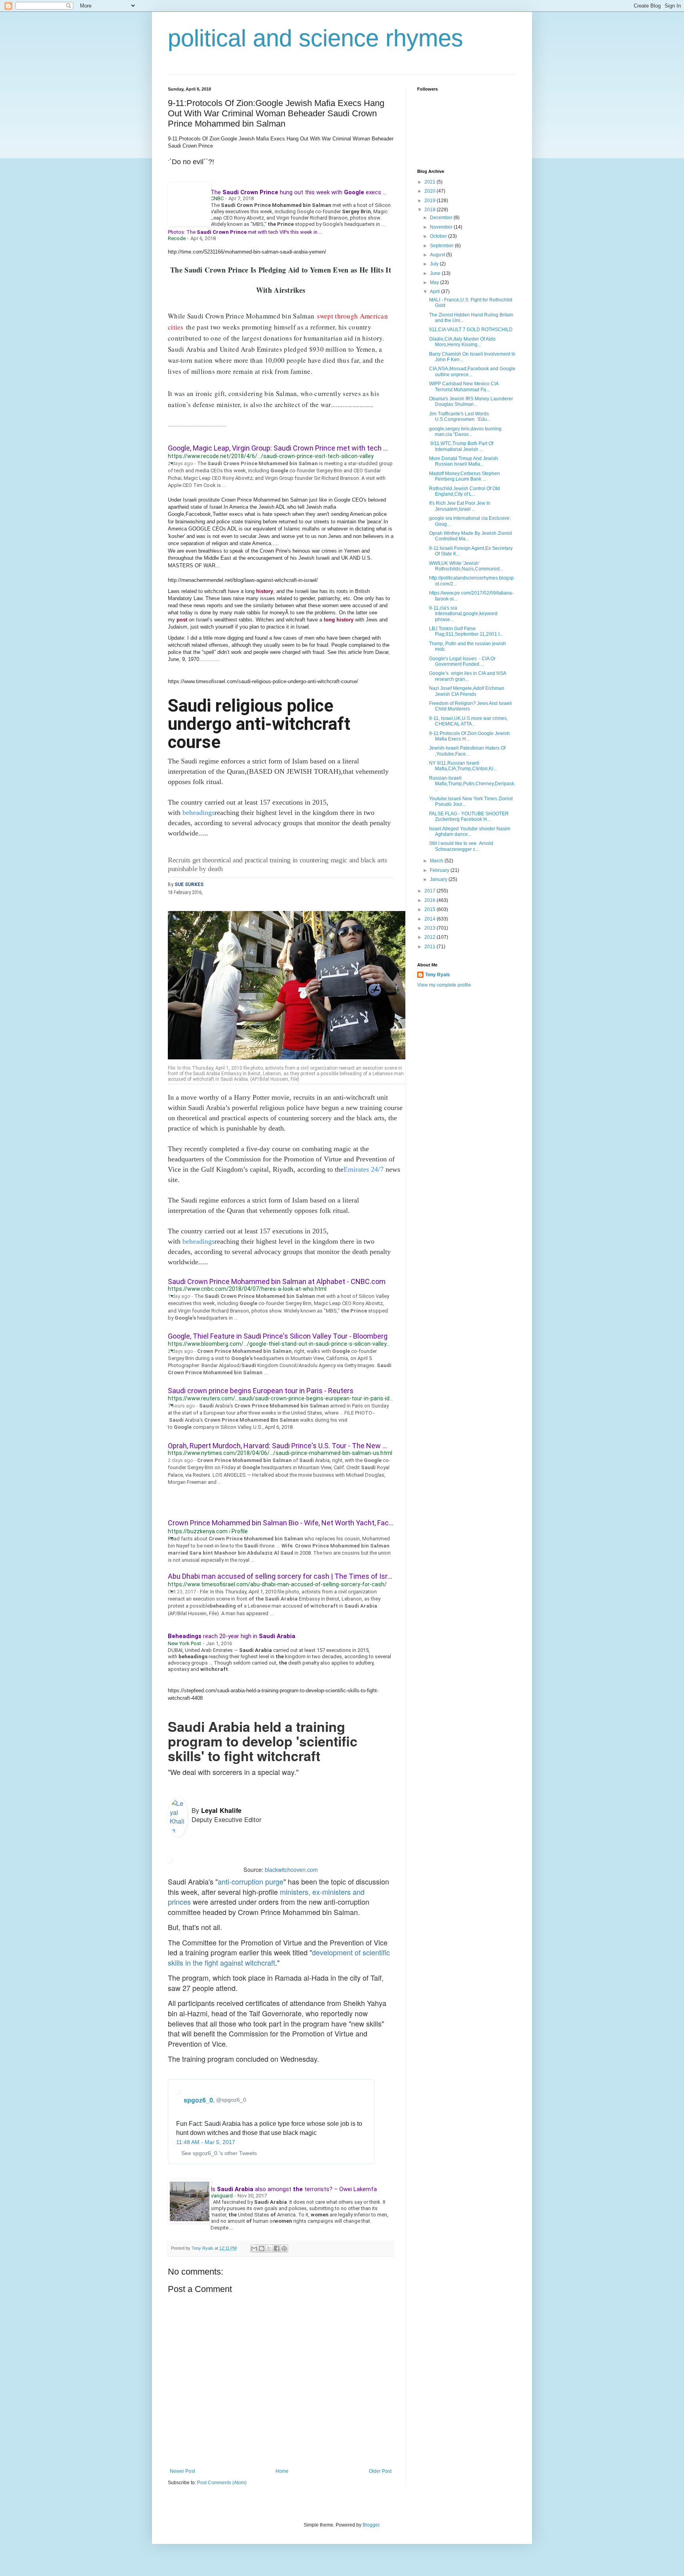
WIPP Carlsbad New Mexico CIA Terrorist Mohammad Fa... (464, 386)
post (182, 620)
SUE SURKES (189, 885)
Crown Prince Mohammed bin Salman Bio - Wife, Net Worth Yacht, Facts (282, 1523)
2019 (430, 201)
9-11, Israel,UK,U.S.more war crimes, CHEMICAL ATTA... (468, 721)
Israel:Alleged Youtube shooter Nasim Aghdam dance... (470, 832)
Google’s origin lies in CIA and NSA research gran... (467, 676)
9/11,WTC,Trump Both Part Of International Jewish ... (461, 446)
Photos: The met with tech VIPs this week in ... (245, 232)
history (265, 591)
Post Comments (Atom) (222, 2483)
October (439, 236)
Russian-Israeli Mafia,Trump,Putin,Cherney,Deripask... (472, 784)
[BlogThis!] (262, 2248)
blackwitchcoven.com (291, 1869)
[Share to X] (269, 2248)
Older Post (380, 2471)
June (436, 273)
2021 (430, 182)
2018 (430, 210)
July (435, 264)
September (442, 246)
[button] (172, 462)
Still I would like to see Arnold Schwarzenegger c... (461, 846)
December (442, 218)
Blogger (371, 2525)
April (435, 292)
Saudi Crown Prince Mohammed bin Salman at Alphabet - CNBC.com (277, 1281)
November (442, 227)
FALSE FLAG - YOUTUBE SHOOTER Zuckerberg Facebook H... (469, 816)
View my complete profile (444, 985)
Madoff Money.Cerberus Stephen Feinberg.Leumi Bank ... (465, 476)
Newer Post (182, 2471)
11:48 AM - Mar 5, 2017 (206, 2142)
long (329, 620)
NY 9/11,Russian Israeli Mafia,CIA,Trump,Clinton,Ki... (463, 766)
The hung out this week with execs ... (298, 192)
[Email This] (254, 2248)
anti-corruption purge (251, 1881)
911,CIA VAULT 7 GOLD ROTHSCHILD (471, 330)
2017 (430, 891)
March (437, 861)
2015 (430, 909)
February (440, 870)
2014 (430, 919)
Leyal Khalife (221, 1810)
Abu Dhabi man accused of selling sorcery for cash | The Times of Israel (282, 1576)
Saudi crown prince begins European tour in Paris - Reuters (261, 1391)
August (438, 255)
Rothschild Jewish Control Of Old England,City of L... (465, 491)
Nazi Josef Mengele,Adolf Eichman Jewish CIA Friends (467, 691)
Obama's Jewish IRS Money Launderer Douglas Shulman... (471, 402)
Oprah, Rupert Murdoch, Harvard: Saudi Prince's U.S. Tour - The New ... (277, 1446)
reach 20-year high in (232, 1636)
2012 (430, 937)
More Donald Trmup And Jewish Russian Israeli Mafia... (464, 461)
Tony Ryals (438, 975)
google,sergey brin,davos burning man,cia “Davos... (465, 432)
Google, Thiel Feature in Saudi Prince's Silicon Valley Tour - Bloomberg (278, 1336)
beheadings (199, 813)
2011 (430, 947)
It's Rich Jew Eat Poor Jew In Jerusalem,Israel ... (460, 506)
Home (282, 2471)
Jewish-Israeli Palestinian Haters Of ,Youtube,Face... (467, 751)
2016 (430, 900)
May (435, 282)
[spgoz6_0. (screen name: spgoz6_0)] (178, 2095)
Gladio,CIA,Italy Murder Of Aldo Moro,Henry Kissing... (462, 342)
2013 (430, 928)
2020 (430, 191)
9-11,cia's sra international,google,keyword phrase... (463, 614)
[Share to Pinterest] (284, 2248)
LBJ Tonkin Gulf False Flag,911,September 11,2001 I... (466, 631)
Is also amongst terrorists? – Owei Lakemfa (294, 2189)
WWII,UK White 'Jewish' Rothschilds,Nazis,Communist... (466, 566)
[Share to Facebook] (277, 2248)
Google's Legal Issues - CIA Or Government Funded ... (462, 661)
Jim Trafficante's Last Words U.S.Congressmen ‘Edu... (460, 417)
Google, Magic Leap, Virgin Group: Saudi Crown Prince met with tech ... (278, 448)
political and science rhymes (315, 38)
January (439, 879)
